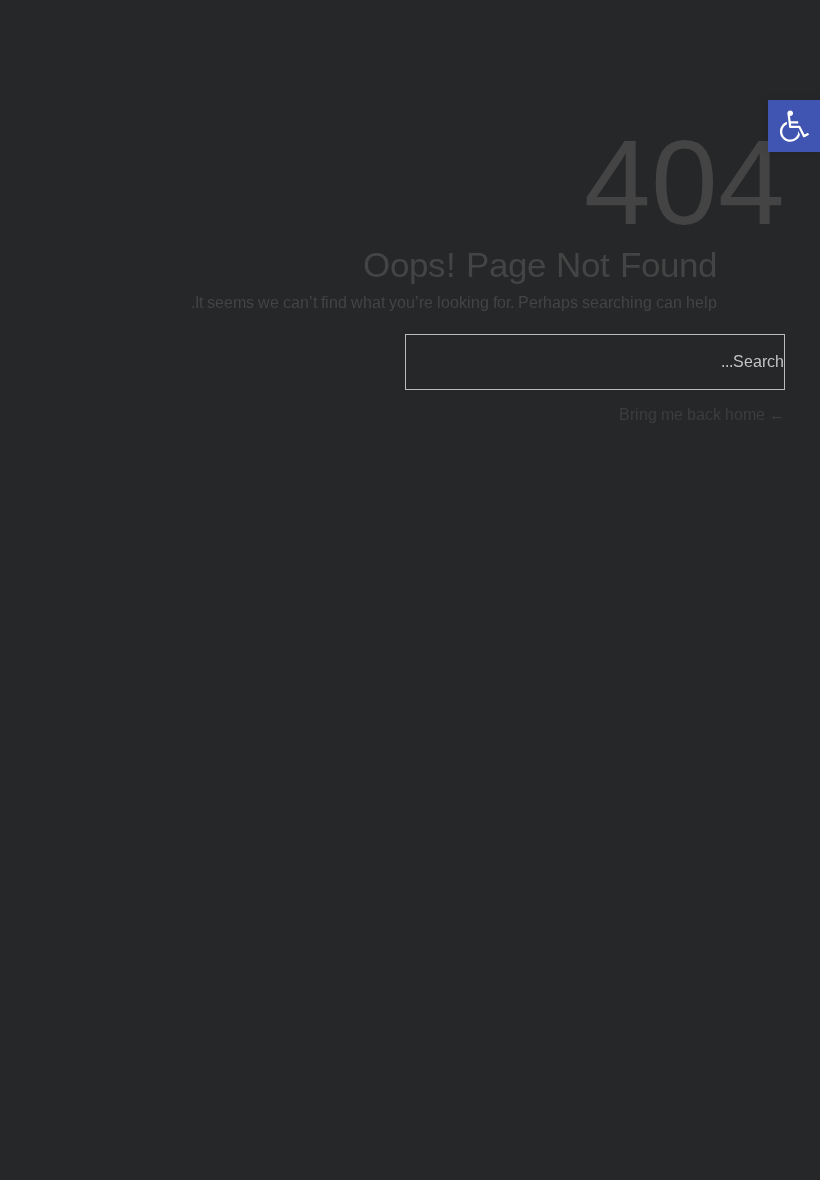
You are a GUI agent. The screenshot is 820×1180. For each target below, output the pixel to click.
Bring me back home (694, 414)
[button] (794, 126)
